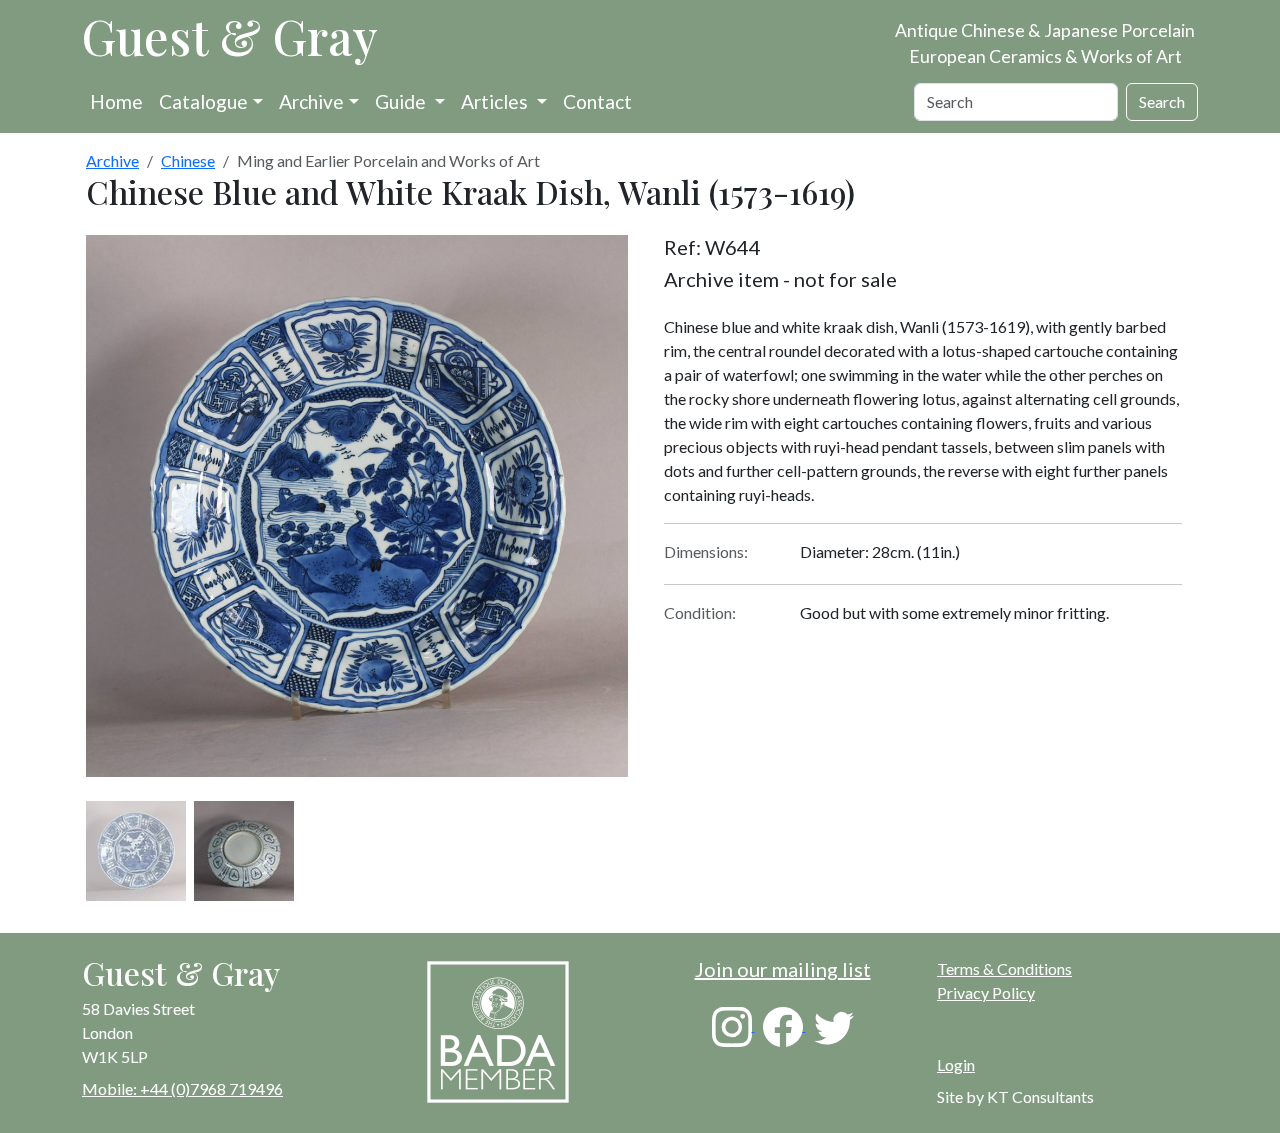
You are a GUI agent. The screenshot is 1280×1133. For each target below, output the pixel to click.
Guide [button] (402, 101)
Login (956, 1064)
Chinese (188, 160)
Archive (311, 101)
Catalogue (203, 101)
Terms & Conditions (1004, 968)
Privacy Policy (986, 992)
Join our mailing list (783, 969)
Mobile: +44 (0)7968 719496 (182, 1088)
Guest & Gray (230, 36)
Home (116, 101)
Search (1162, 101)
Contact (597, 101)
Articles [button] (496, 101)
